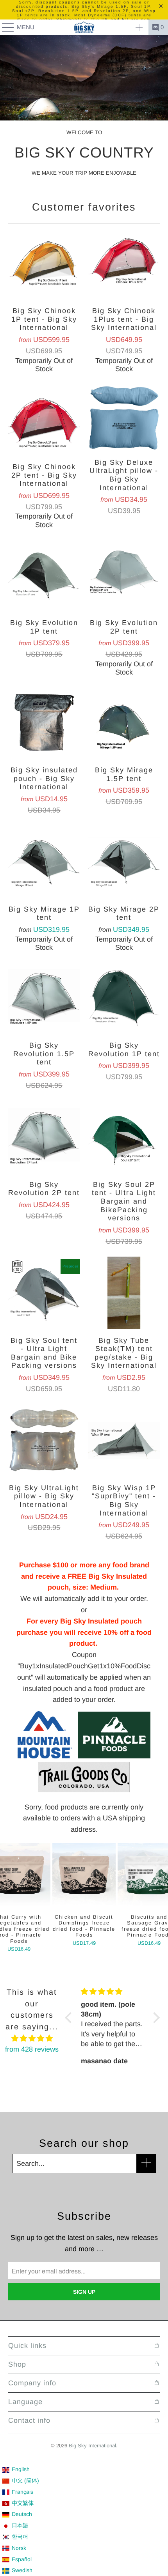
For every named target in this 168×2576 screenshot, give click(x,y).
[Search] (139, 27)
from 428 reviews (32, 2049)
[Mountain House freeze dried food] (45, 1756)
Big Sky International (92, 2446)
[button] (70, 2018)
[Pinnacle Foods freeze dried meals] (111, 1756)
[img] (32, 2039)
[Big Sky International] (84, 27)
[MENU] (4, 27)
